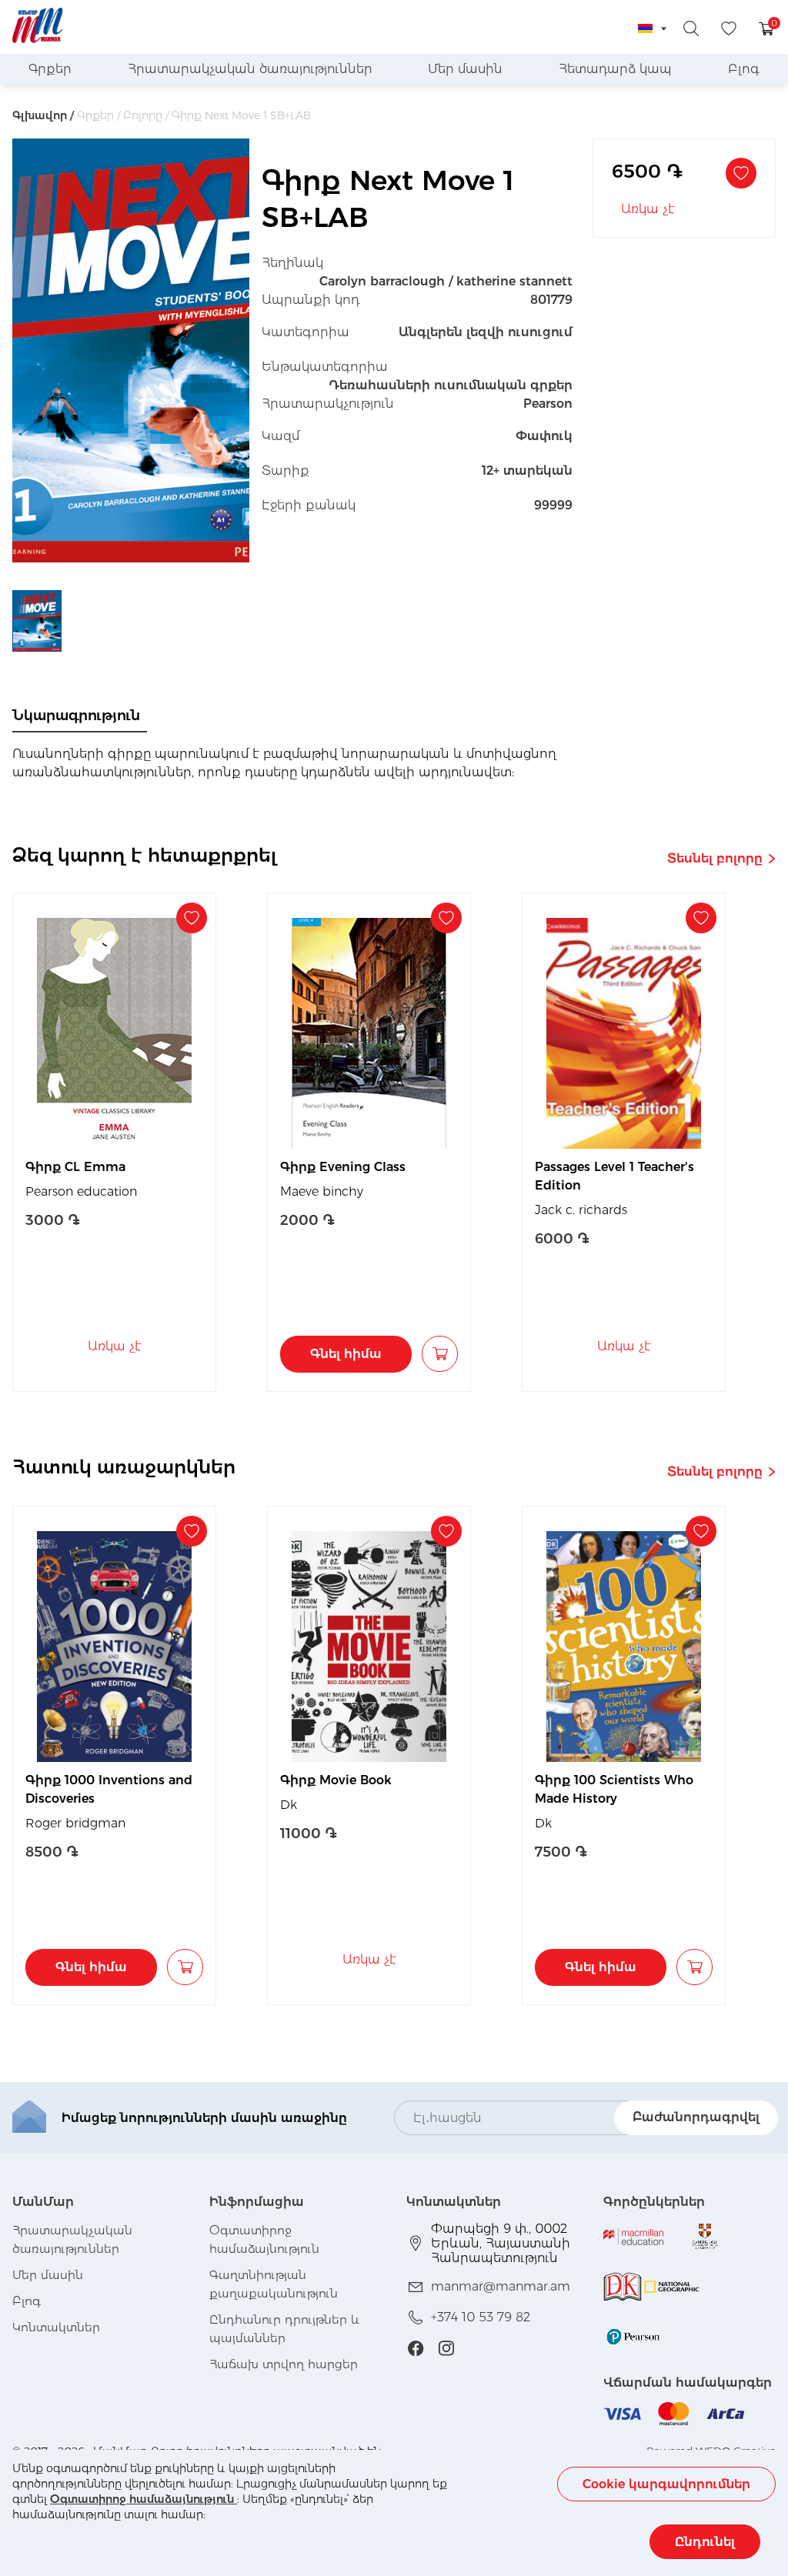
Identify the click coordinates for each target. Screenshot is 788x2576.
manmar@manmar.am (501, 2286)
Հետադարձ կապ (615, 69)
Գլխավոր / (43, 115)
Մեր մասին (465, 69)
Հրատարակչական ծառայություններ (250, 69)
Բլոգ (744, 69)
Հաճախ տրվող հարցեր (284, 2364)
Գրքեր (50, 69)
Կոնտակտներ (56, 2327)
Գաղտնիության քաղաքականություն (274, 2284)
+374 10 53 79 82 (481, 2317)
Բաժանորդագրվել (696, 2117)
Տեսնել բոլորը (715, 858)
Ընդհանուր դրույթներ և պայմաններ (284, 2329)
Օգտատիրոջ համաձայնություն (144, 2499)
